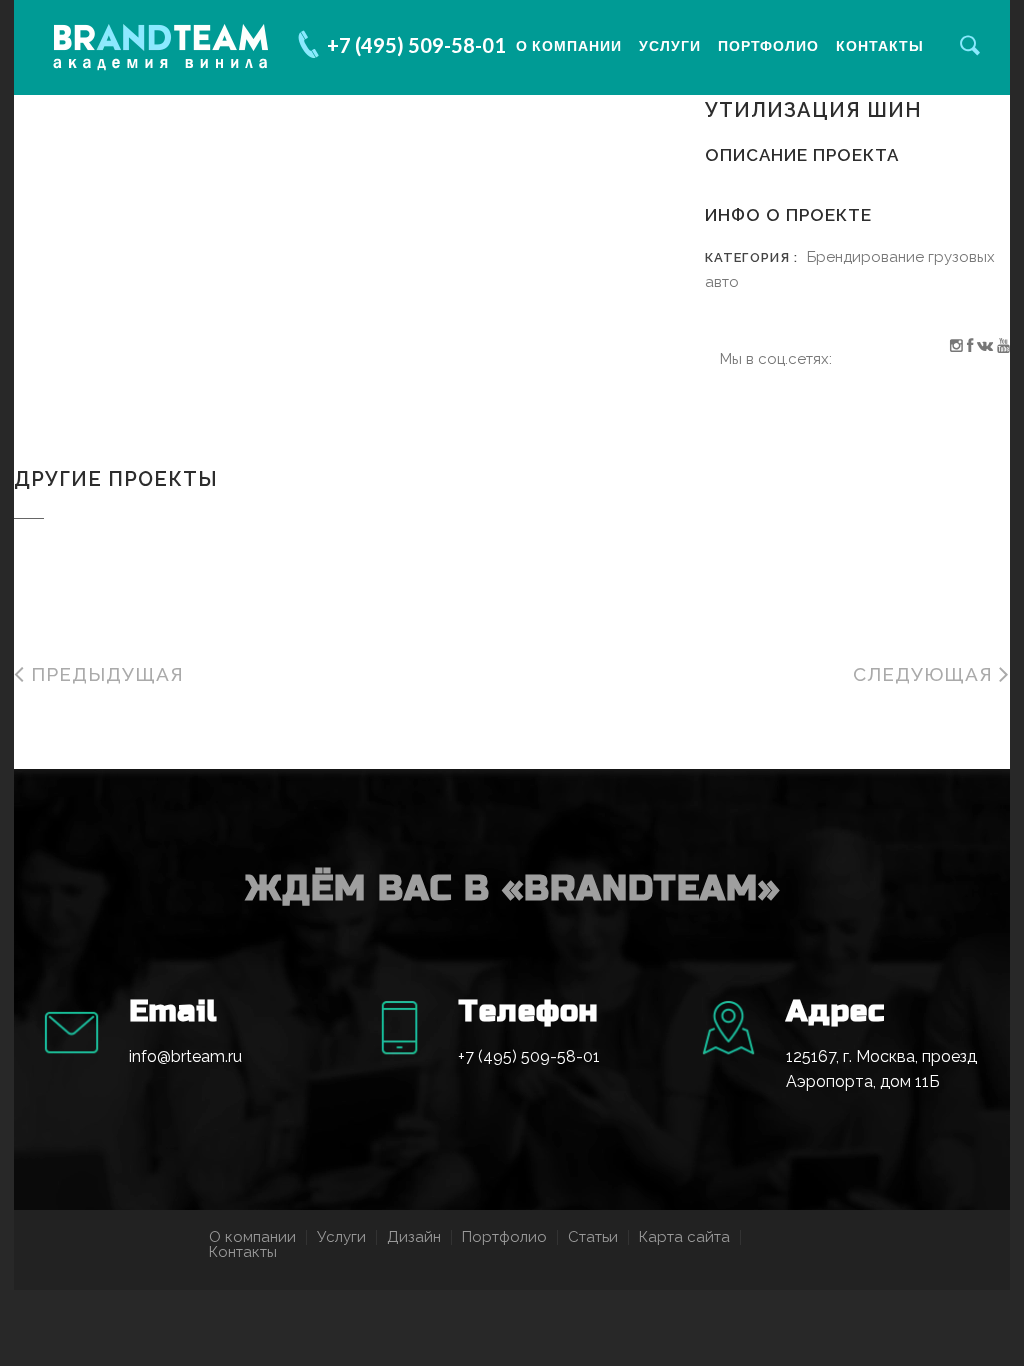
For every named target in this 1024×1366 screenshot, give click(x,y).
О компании (569, 45)
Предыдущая (104, 674)
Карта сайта (684, 1237)
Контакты (880, 45)
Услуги (670, 45)
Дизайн (414, 1237)
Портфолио (768, 45)
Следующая (926, 674)
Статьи (593, 1237)
